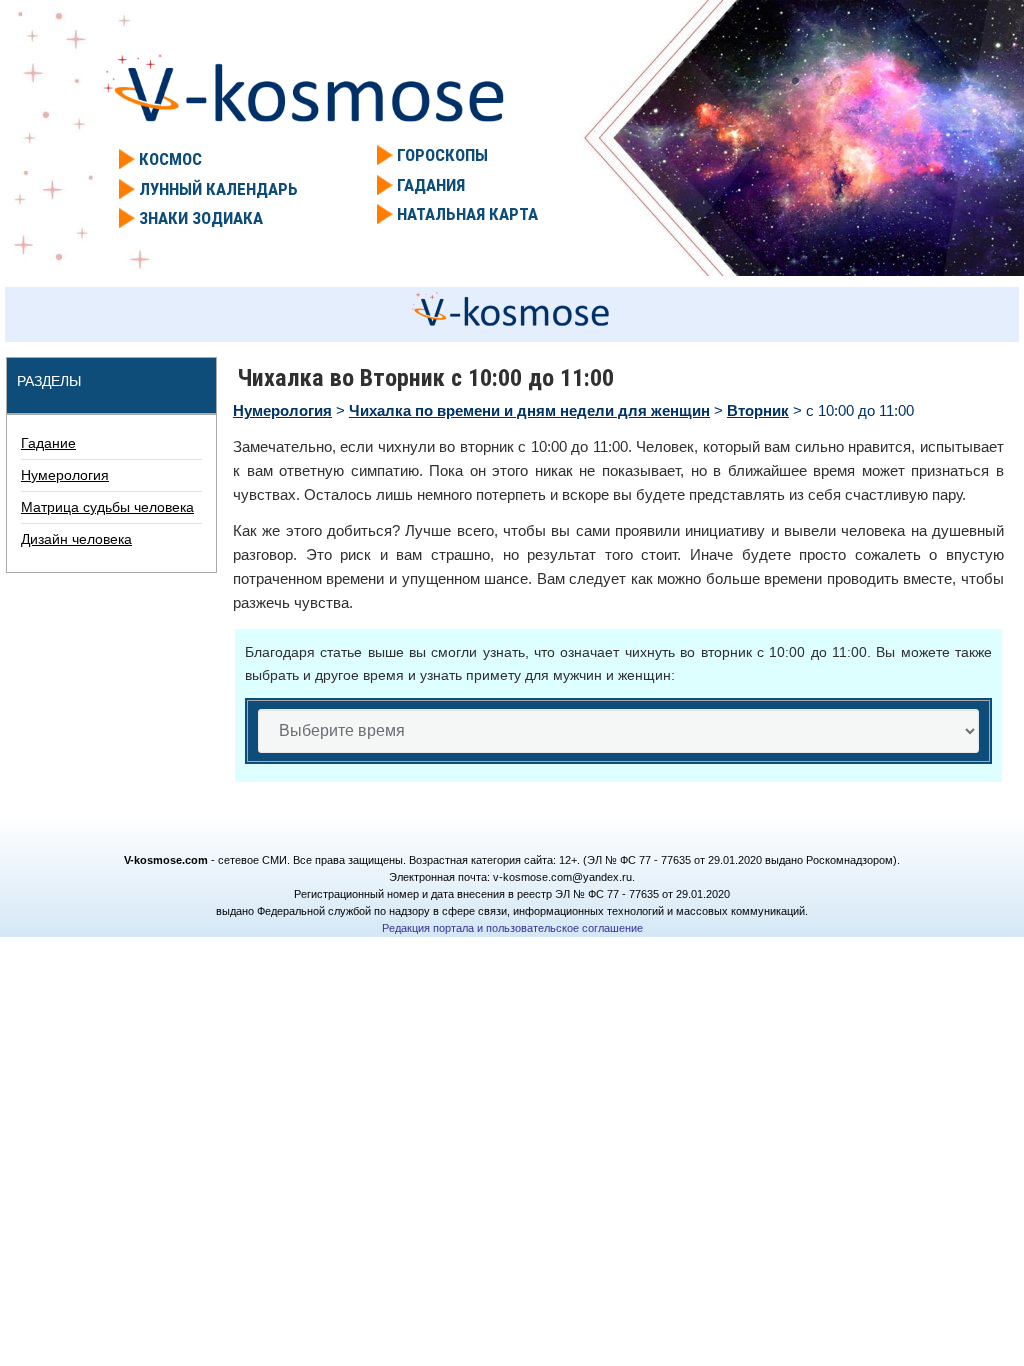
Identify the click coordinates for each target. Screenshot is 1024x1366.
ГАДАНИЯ (431, 185)
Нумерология (282, 410)
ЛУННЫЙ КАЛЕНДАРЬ (218, 189)
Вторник (758, 410)
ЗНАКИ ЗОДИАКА (201, 218)
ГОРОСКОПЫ (442, 155)
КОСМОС (170, 159)
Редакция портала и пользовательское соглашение (512, 928)
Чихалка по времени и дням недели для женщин (529, 410)
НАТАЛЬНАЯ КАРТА (467, 214)
